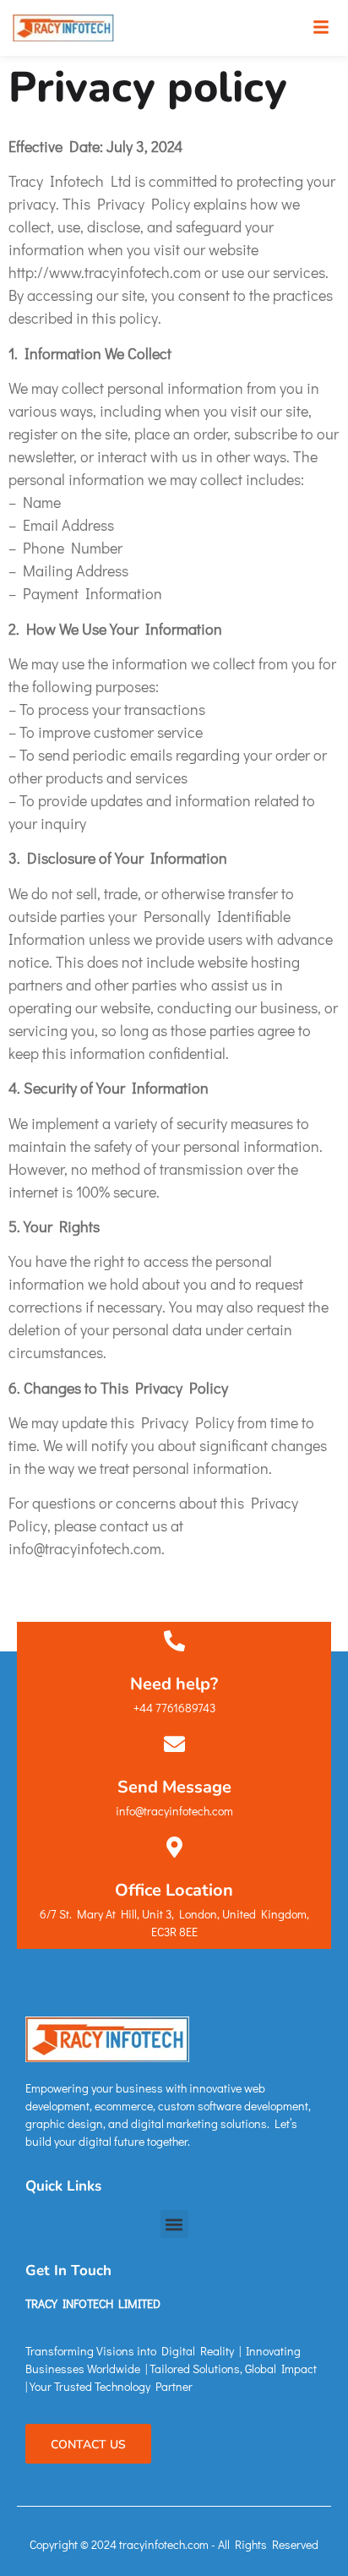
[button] (321, 28)
